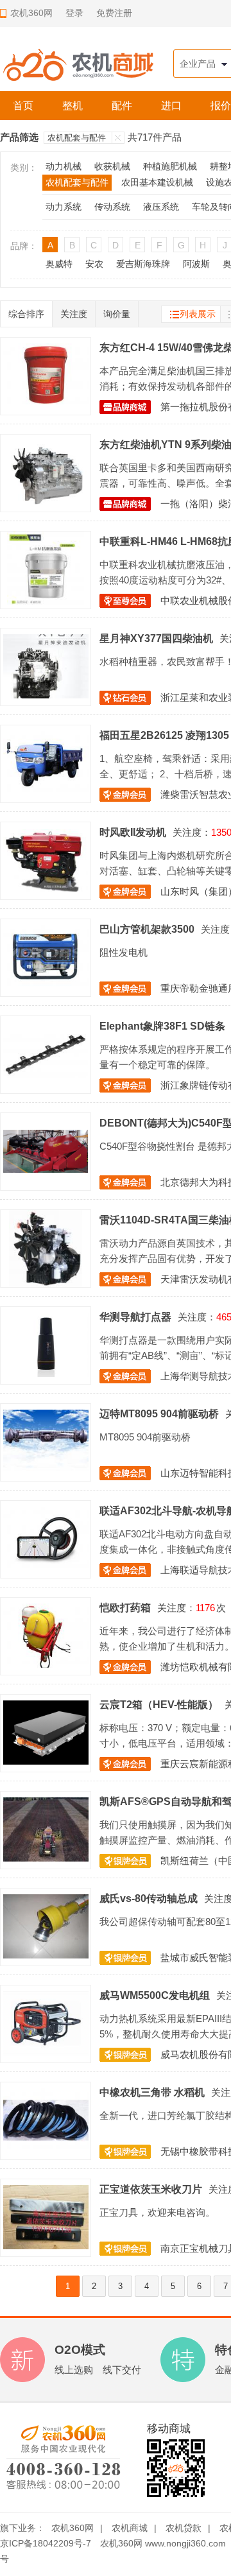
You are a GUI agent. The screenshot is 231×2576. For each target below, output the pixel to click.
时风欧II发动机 (133, 832)
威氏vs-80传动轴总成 (149, 1898)
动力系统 (64, 207)
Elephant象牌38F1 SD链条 (162, 1026)
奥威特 (59, 264)
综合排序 (26, 314)
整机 (73, 106)
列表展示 (198, 314)
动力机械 (64, 166)
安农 (94, 264)
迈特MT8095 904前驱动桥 (159, 1413)
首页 (23, 106)
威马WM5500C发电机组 (155, 1995)
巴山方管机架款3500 (147, 929)
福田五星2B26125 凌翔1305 (164, 735)
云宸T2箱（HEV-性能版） (159, 1704)
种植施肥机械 (170, 166)
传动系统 (112, 207)
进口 (171, 106)
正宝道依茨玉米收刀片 (151, 2189)
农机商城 (130, 2528)
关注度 (74, 314)
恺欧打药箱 (125, 1607)
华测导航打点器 (135, 1317)
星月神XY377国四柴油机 (156, 638)
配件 (122, 106)
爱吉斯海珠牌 (143, 264)
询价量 (117, 314)
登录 (74, 13)
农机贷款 (184, 2528)
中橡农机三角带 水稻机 (152, 2092)
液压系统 (161, 207)
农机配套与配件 (77, 138)
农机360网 (73, 2528)
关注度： (192, 832)
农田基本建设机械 (157, 182)
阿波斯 (196, 264)
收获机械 (112, 166)
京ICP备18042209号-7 (46, 2543)
